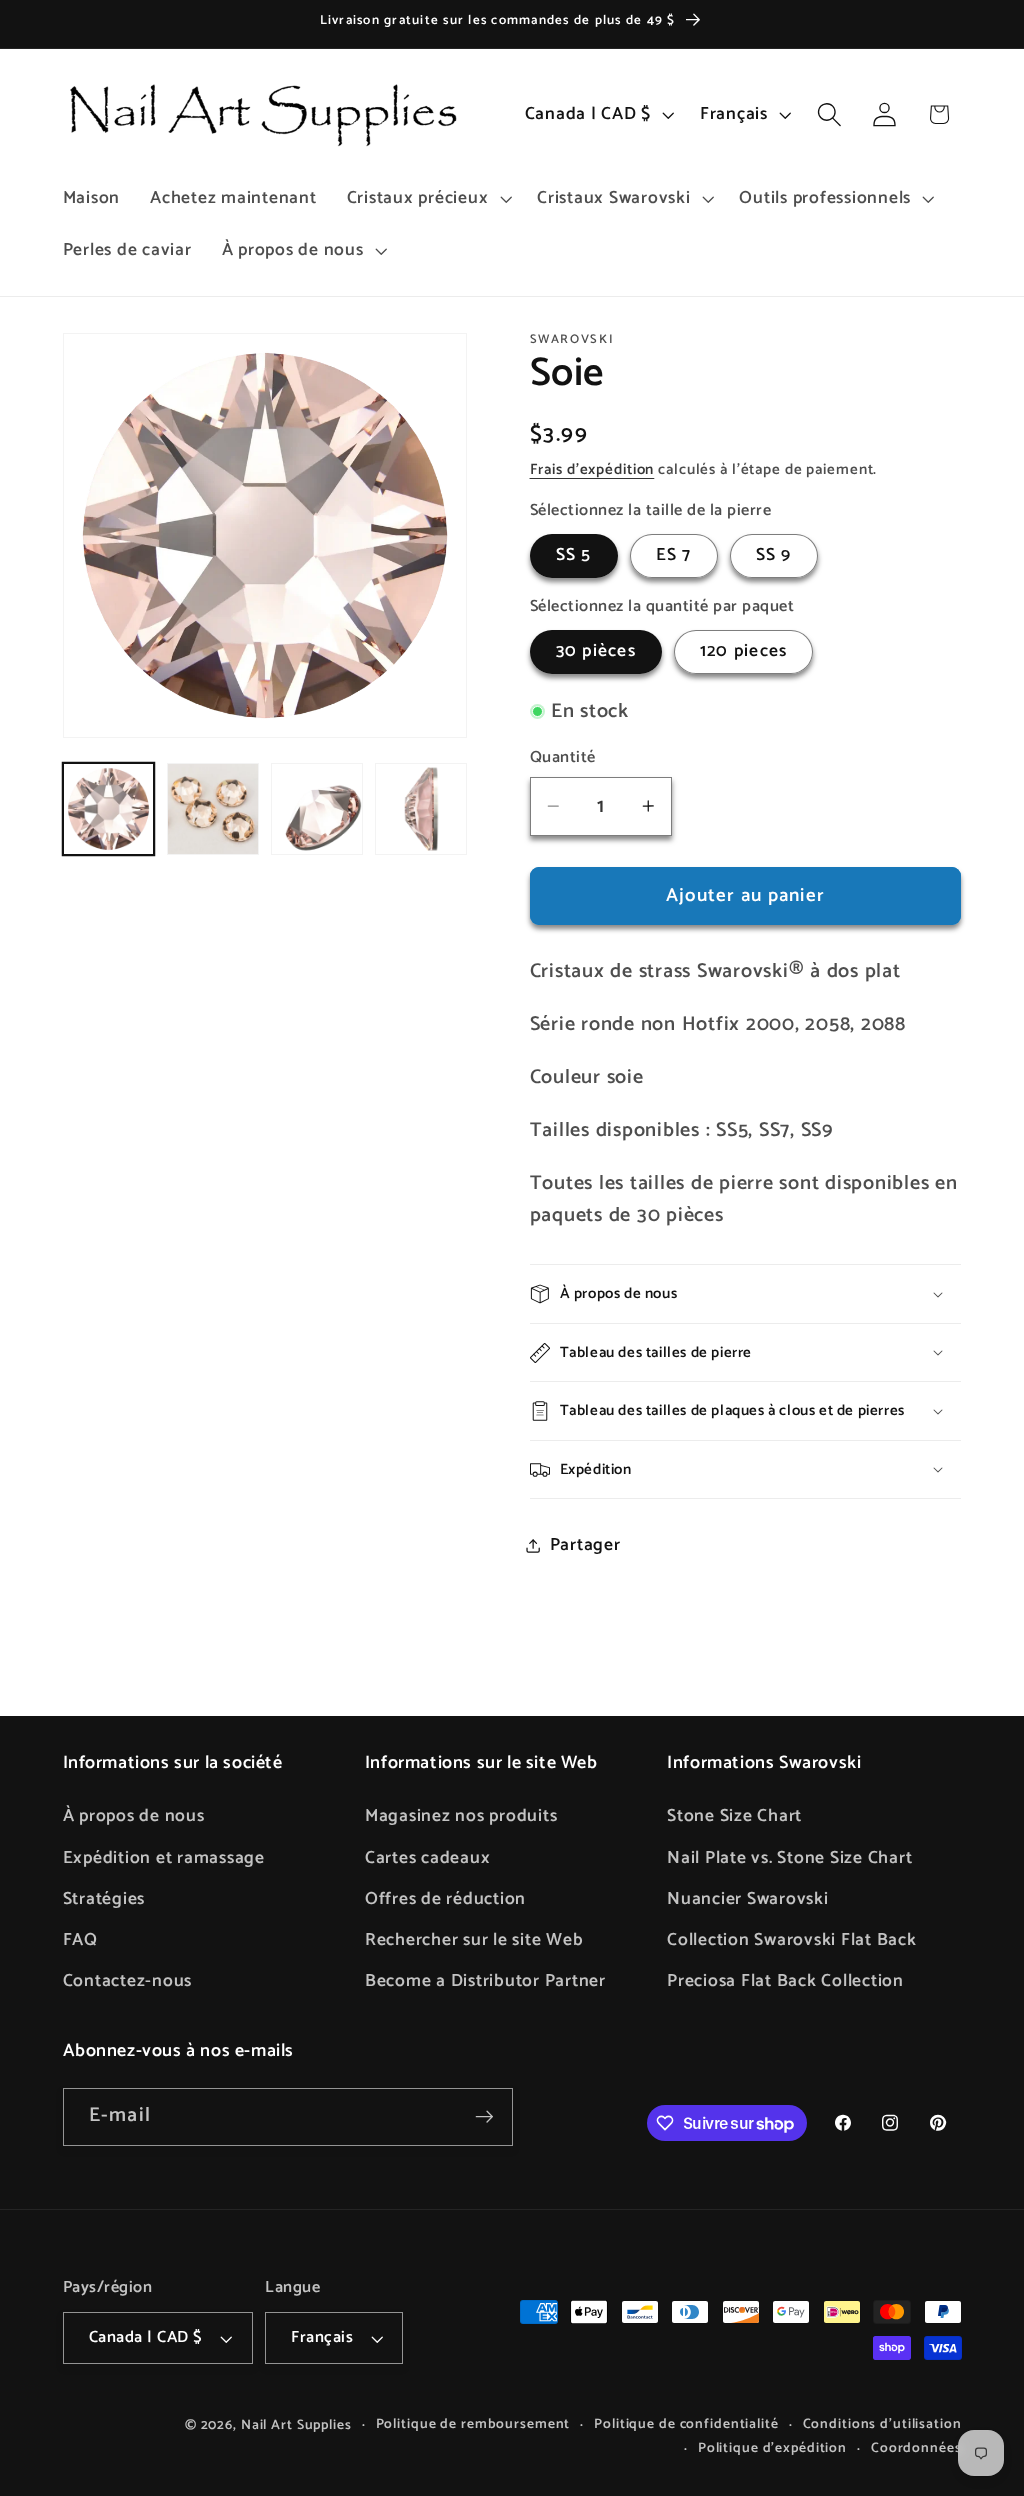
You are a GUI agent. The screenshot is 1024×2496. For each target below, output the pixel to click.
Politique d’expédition (772, 2448)
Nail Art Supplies (296, 2425)
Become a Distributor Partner (485, 1981)
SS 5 (574, 555)
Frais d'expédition (592, 469)
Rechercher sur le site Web (474, 1940)
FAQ (80, 1940)
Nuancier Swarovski (748, 1899)
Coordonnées (916, 2448)
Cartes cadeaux (428, 1858)
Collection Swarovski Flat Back (792, 1940)
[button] (427, 199)
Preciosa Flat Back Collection (785, 1981)
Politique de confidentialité (686, 2424)
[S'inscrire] (484, 2117)
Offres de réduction (445, 1899)
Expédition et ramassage (164, 1858)
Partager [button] (585, 1545)
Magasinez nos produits (461, 1816)
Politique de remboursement (473, 2424)
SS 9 (774, 555)
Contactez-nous (128, 1981)
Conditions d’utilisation (882, 2424)
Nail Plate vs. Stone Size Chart (789, 1858)
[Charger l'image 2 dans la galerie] (213, 809)
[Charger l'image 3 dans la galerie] (317, 809)
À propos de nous (134, 1816)
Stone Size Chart (734, 1816)
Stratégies (104, 1899)
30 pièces (596, 651)
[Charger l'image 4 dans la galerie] (421, 809)
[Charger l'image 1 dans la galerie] (109, 809)
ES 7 (674, 555)
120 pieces (744, 651)
